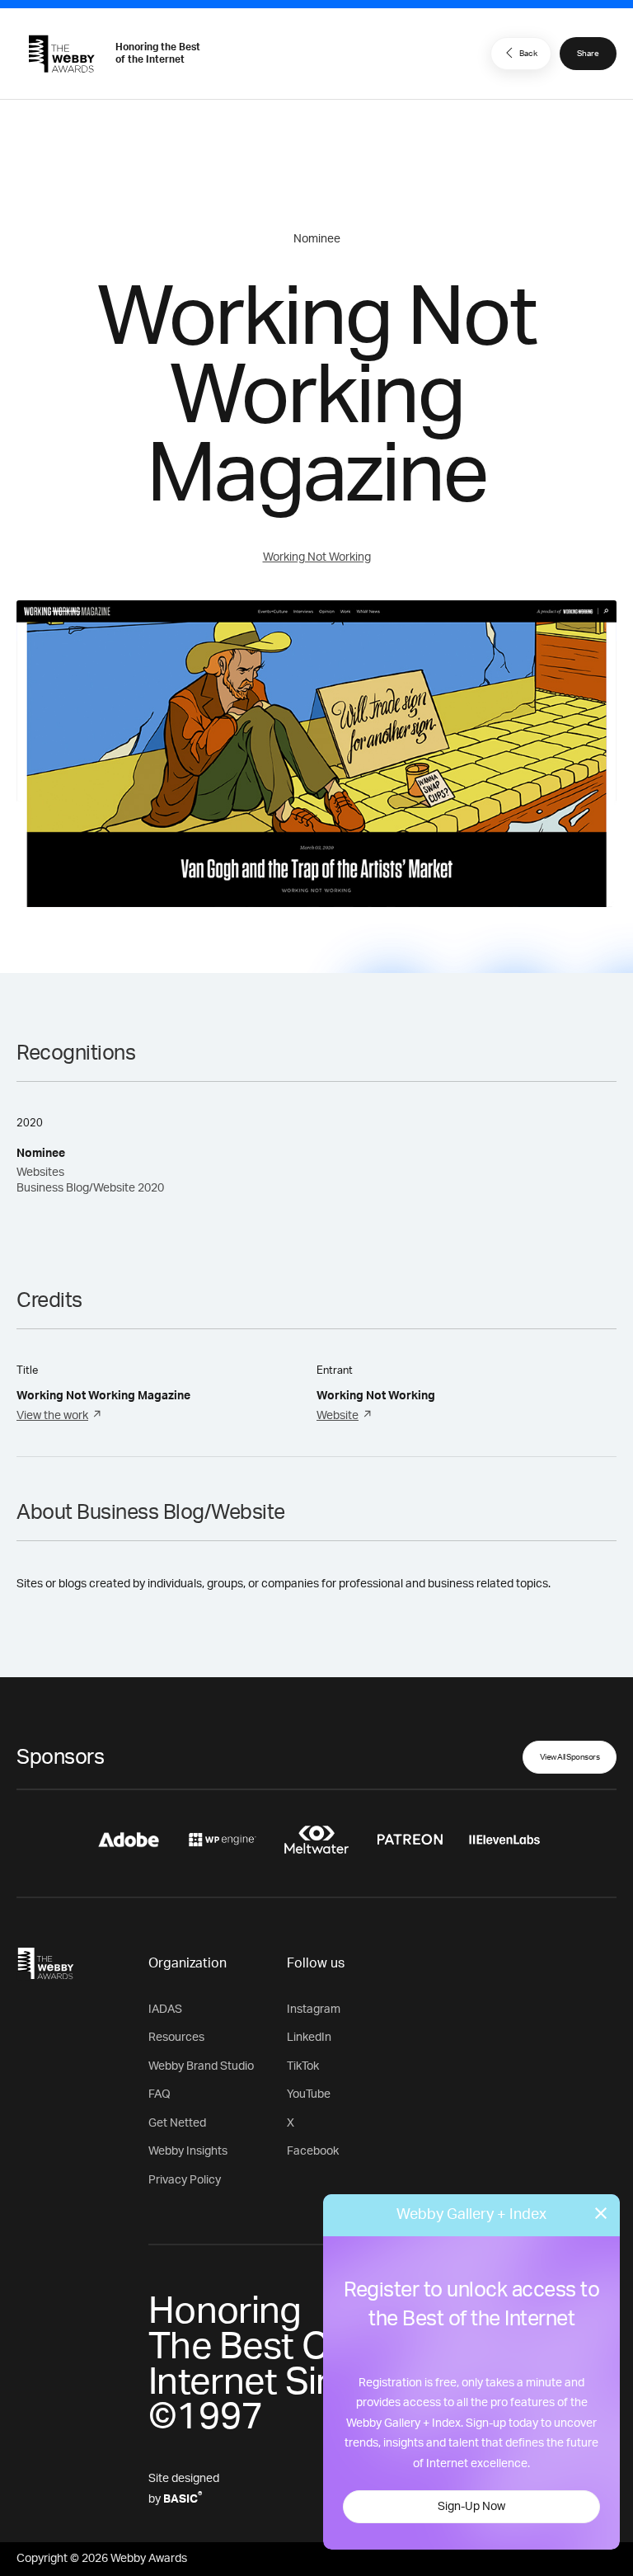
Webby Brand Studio (201, 2066)
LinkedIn (309, 2038)
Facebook (313, 2151)
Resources (176, 2038)
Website (338, 1416)
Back (528, 54)
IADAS (165, 2010)
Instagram (314, 2010)
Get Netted (177, 2123)
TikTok (303, 2066)
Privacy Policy (185, 2180)
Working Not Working (317, 557)
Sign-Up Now (471, 2507)
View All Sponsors (570, 1757)
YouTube (309, 2094)
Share (588, 54)
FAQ (159, 2094)
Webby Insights (188, 2151)
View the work (52, 1416)
